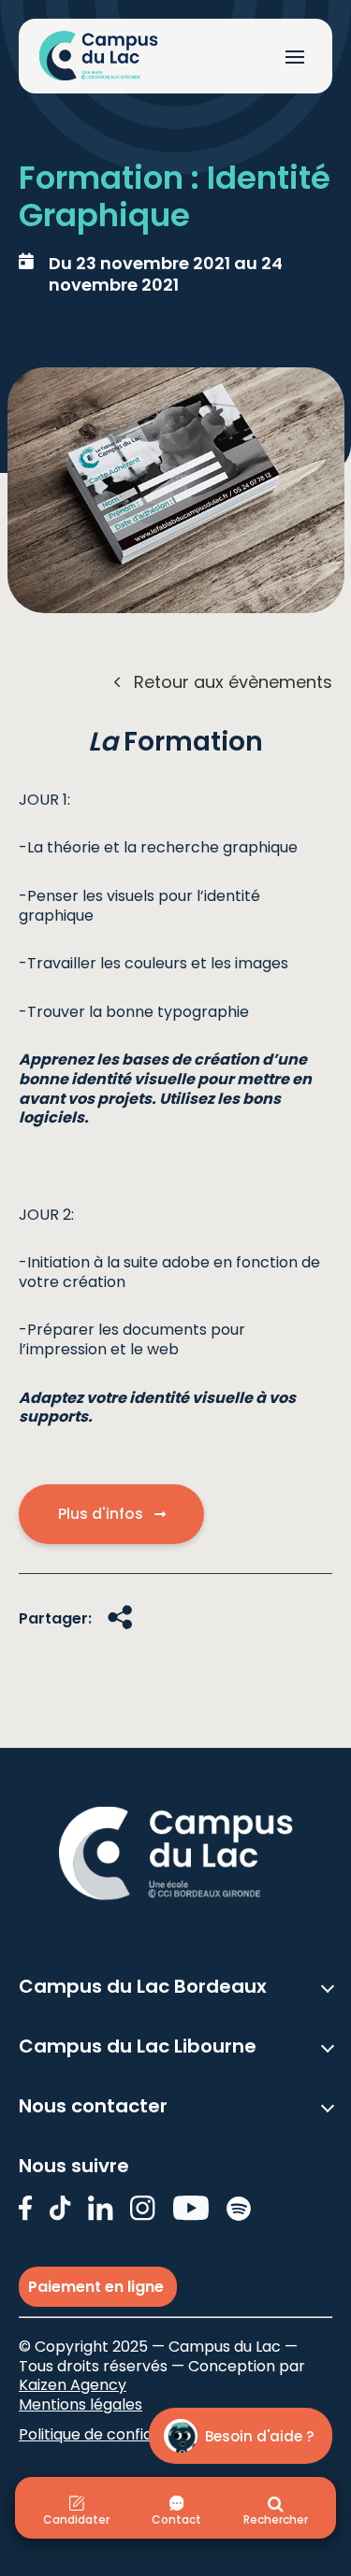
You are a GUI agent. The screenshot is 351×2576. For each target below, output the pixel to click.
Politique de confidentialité (116, 2434)
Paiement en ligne (98, 2287)
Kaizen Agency (73, 2385)
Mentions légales (80, 2404)
